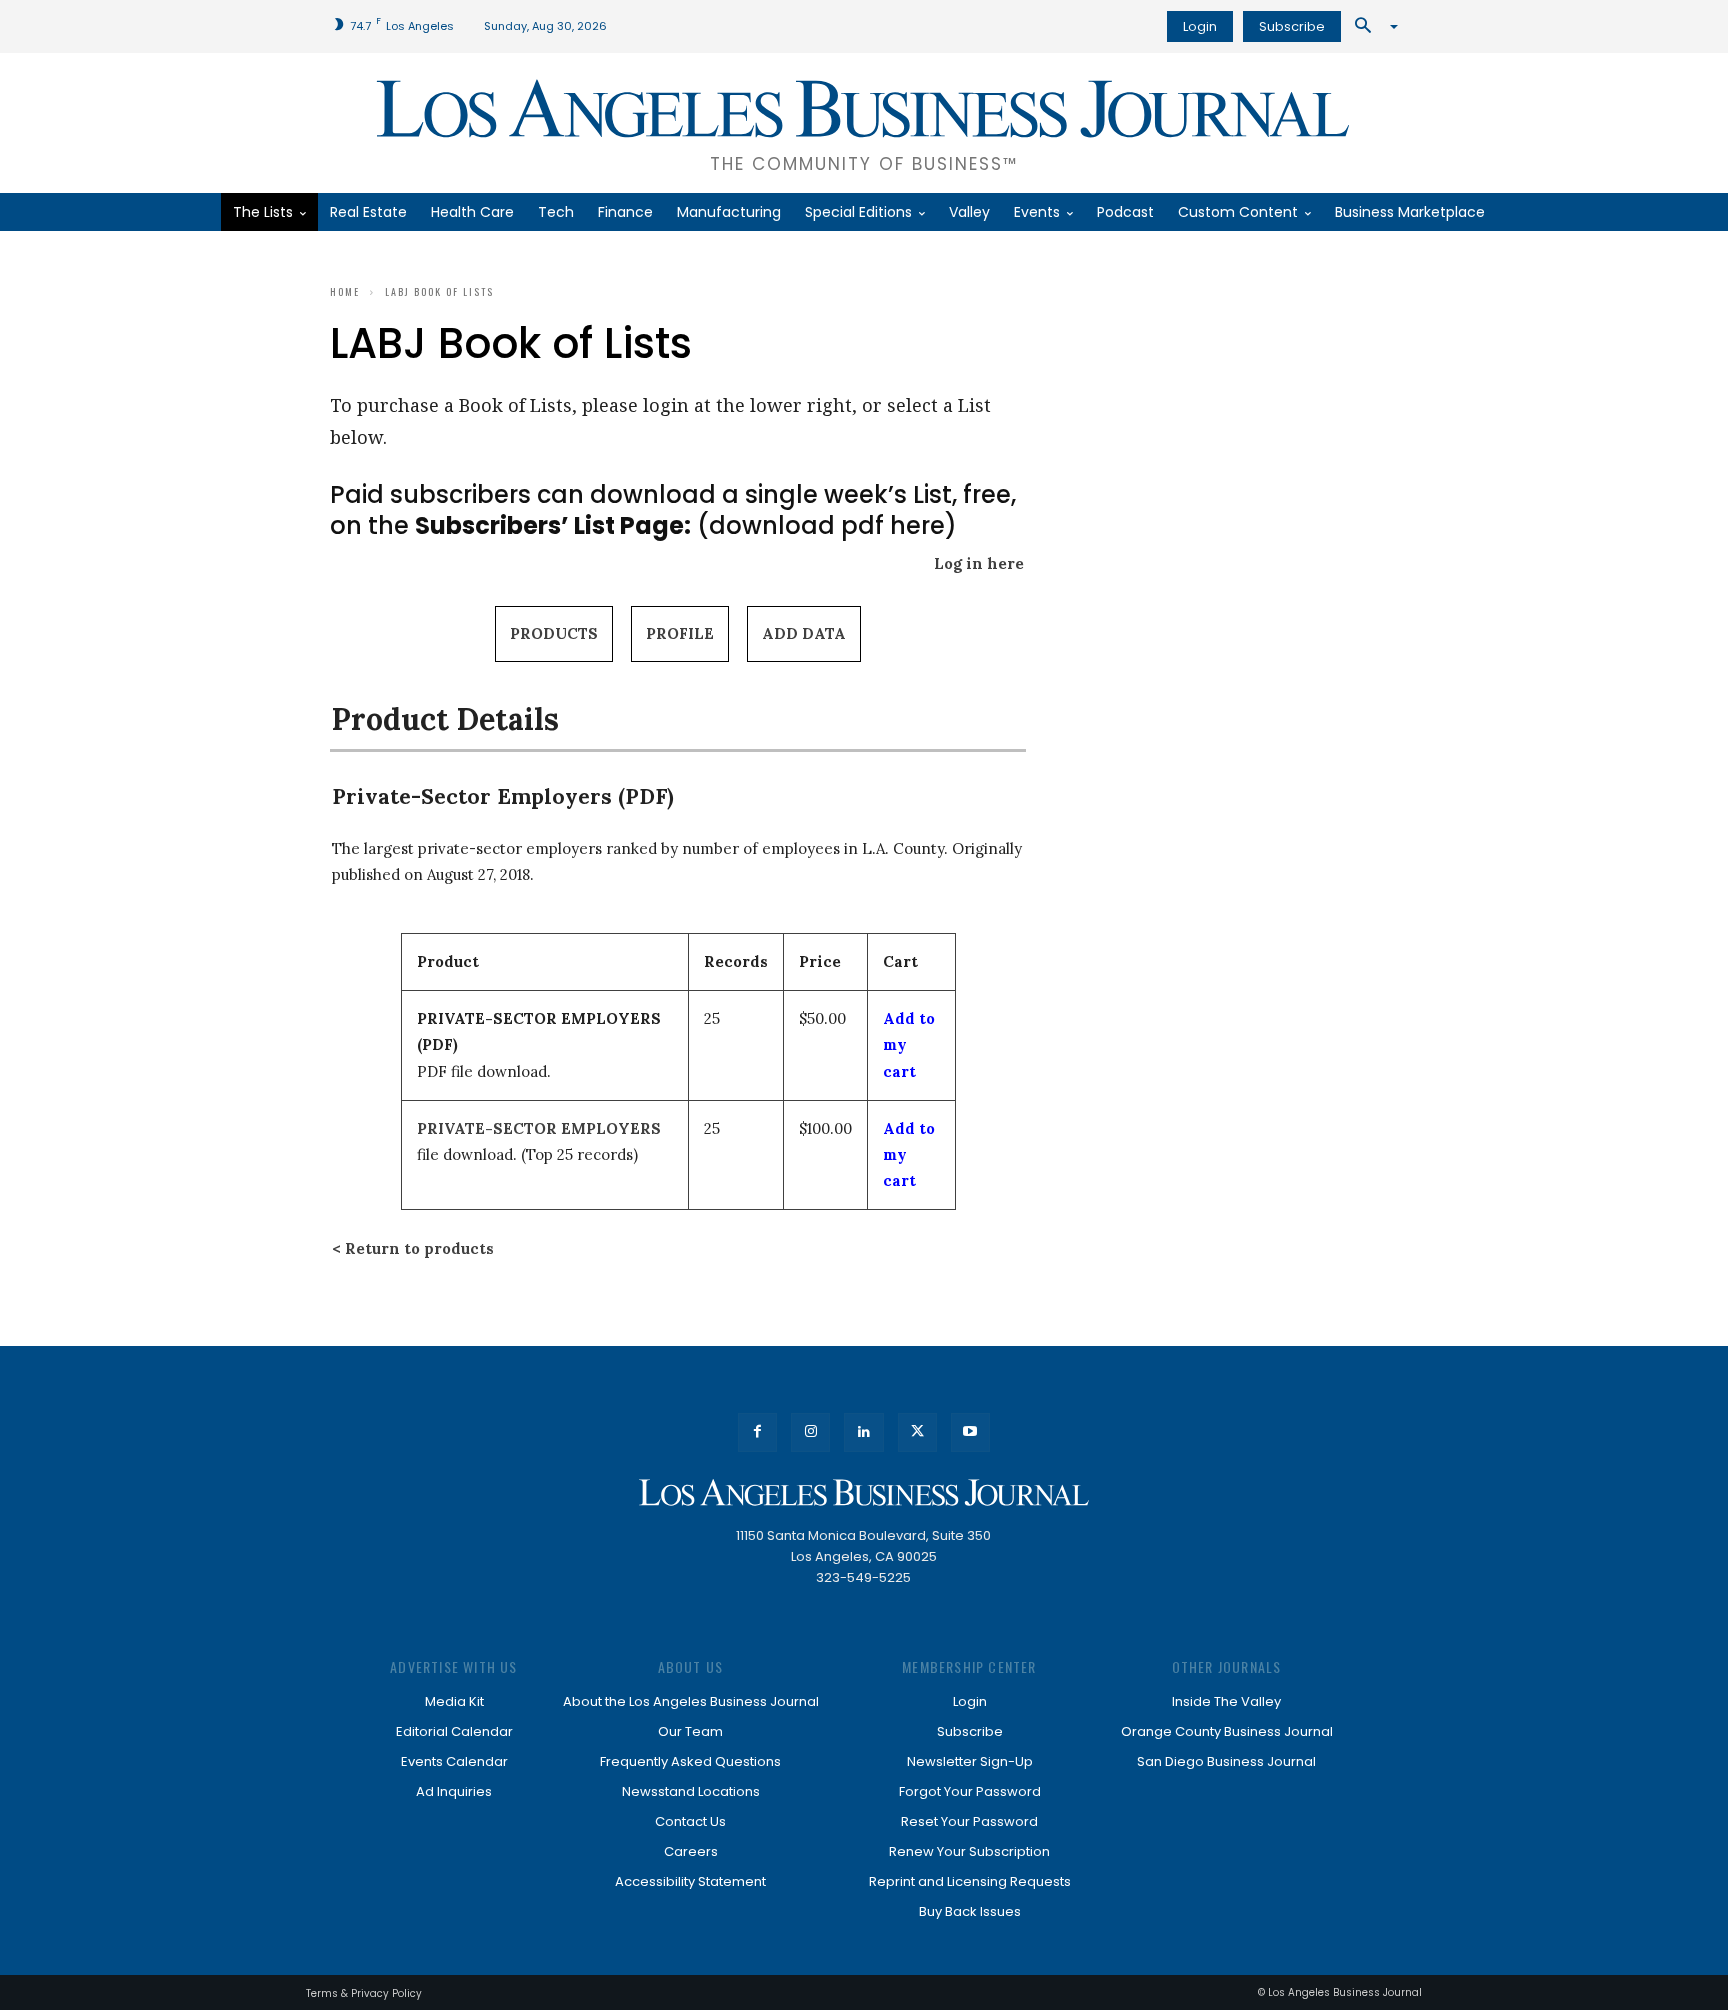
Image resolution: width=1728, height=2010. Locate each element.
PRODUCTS (554, 633)
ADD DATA (804, 633)
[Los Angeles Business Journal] (864, 1492)
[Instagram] (810, 1432)
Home (345, 291)
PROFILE (680, 633)
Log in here (979, 563)
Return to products (419, 1248)
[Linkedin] (863, 1432)
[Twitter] (917, 1432)
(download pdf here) (686, 525)
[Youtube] (970, 1432)
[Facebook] (757, 1432)
